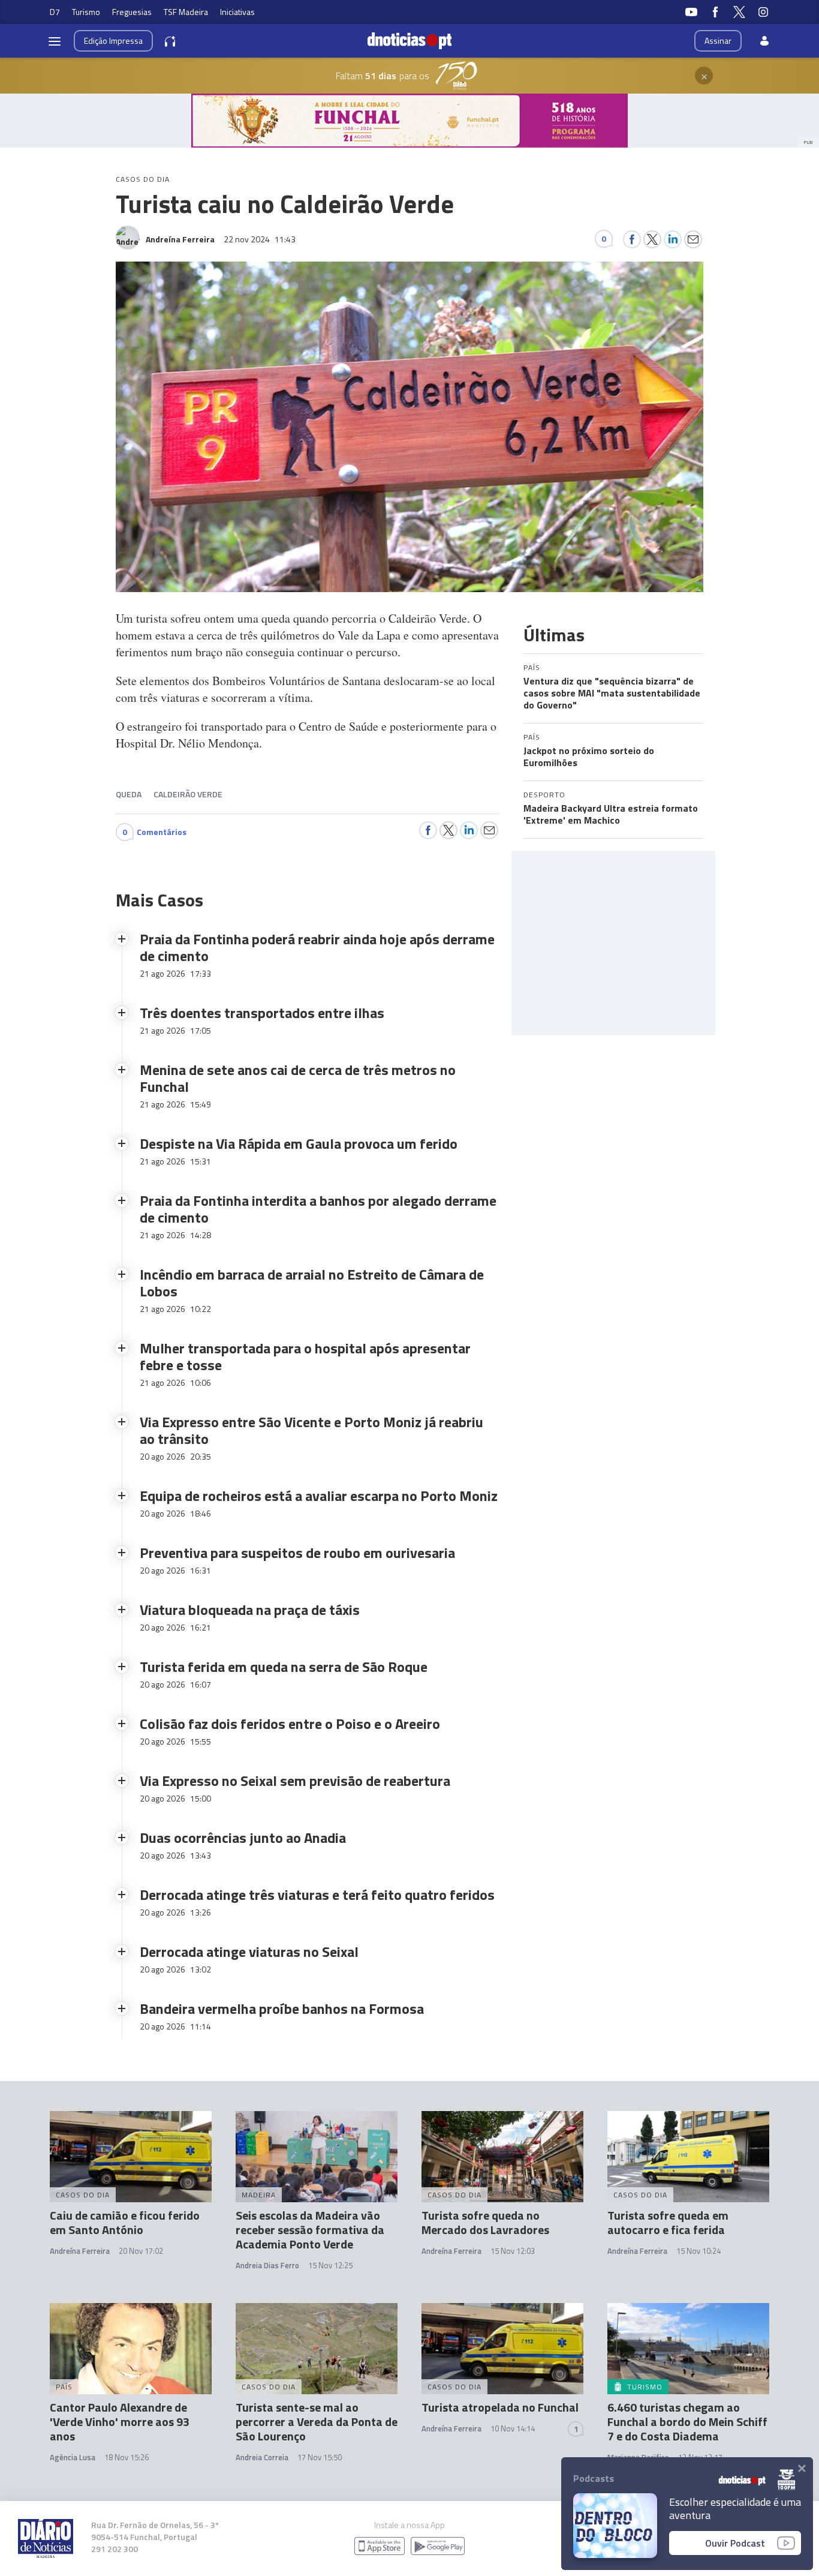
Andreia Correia (262, 2457)
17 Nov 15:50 (320, 2457)
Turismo (86, 12)
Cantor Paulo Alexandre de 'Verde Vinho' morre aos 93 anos (120, 2422)
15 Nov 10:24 (698, 2251)
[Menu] (55, 41)
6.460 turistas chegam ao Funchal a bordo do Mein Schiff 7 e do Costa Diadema (687, 2422)
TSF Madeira (186, 12)
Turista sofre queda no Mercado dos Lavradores (485, 2222)
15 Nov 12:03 (513, 2251)
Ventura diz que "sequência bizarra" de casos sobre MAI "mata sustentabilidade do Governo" (612, 693)
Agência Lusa (73, 2457)
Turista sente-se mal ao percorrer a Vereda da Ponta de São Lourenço (317, 2422)
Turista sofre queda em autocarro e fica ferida (668, 2222)
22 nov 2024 (260, 239)
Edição (113, 40)
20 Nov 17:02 (141, 2251)
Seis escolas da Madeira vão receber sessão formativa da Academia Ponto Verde (310, 2230)
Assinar (718, 40)
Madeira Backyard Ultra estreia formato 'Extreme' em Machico (611, 814)
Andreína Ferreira (80, 2251)
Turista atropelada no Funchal (500, 2407)
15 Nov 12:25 (330, 2265)
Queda (129, 794)
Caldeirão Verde (188, 794)
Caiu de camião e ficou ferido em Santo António (125, 2222)
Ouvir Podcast (735, 2543)
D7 (55, 12)
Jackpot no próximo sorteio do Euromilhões (589, 756)
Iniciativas (237, 12)
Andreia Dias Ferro (267, 2265)
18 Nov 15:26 (127, 2457)
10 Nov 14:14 (513, 2428)
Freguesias (132, 12)
